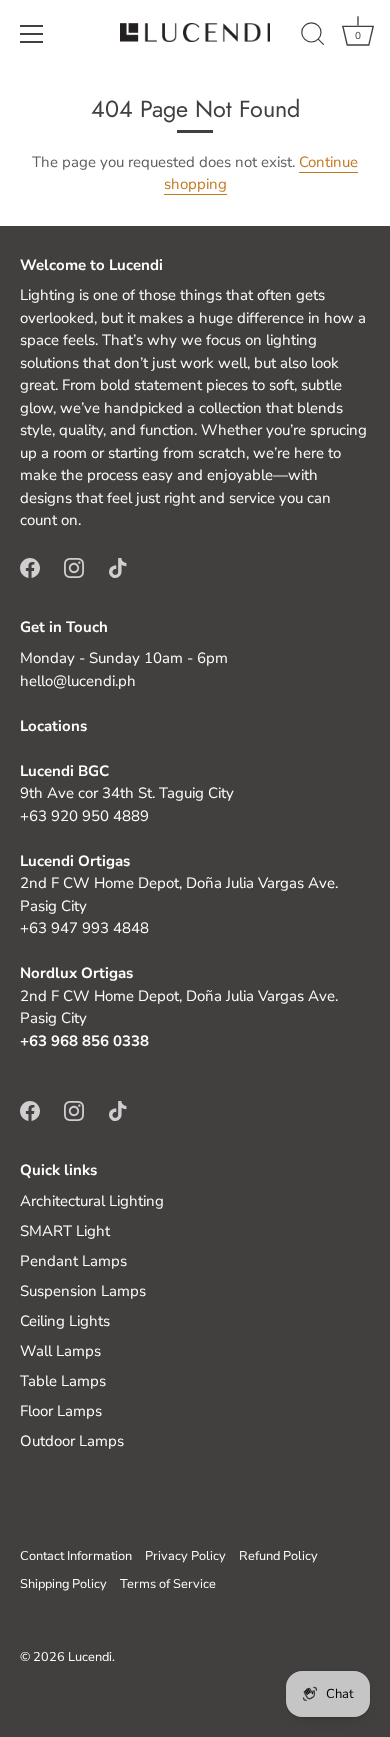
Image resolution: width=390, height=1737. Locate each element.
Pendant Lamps (73, 1261)
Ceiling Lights (65, 1321)
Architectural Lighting (92, 1201)
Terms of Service (168, 1584)
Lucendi (90, 1657)
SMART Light (65, 1231)
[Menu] (32, 34)
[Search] (313, 37)
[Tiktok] (118, 567)
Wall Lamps (60, 1351)
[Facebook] (30, 567)
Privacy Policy (185, 1556)
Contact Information (76, 1556)
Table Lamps (63, 1381)
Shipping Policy (63, 1584)
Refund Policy (278, 1556)
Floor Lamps (61, 1411)
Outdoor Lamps (72, 1441)
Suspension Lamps (83, 1291)
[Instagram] (74, 567)
